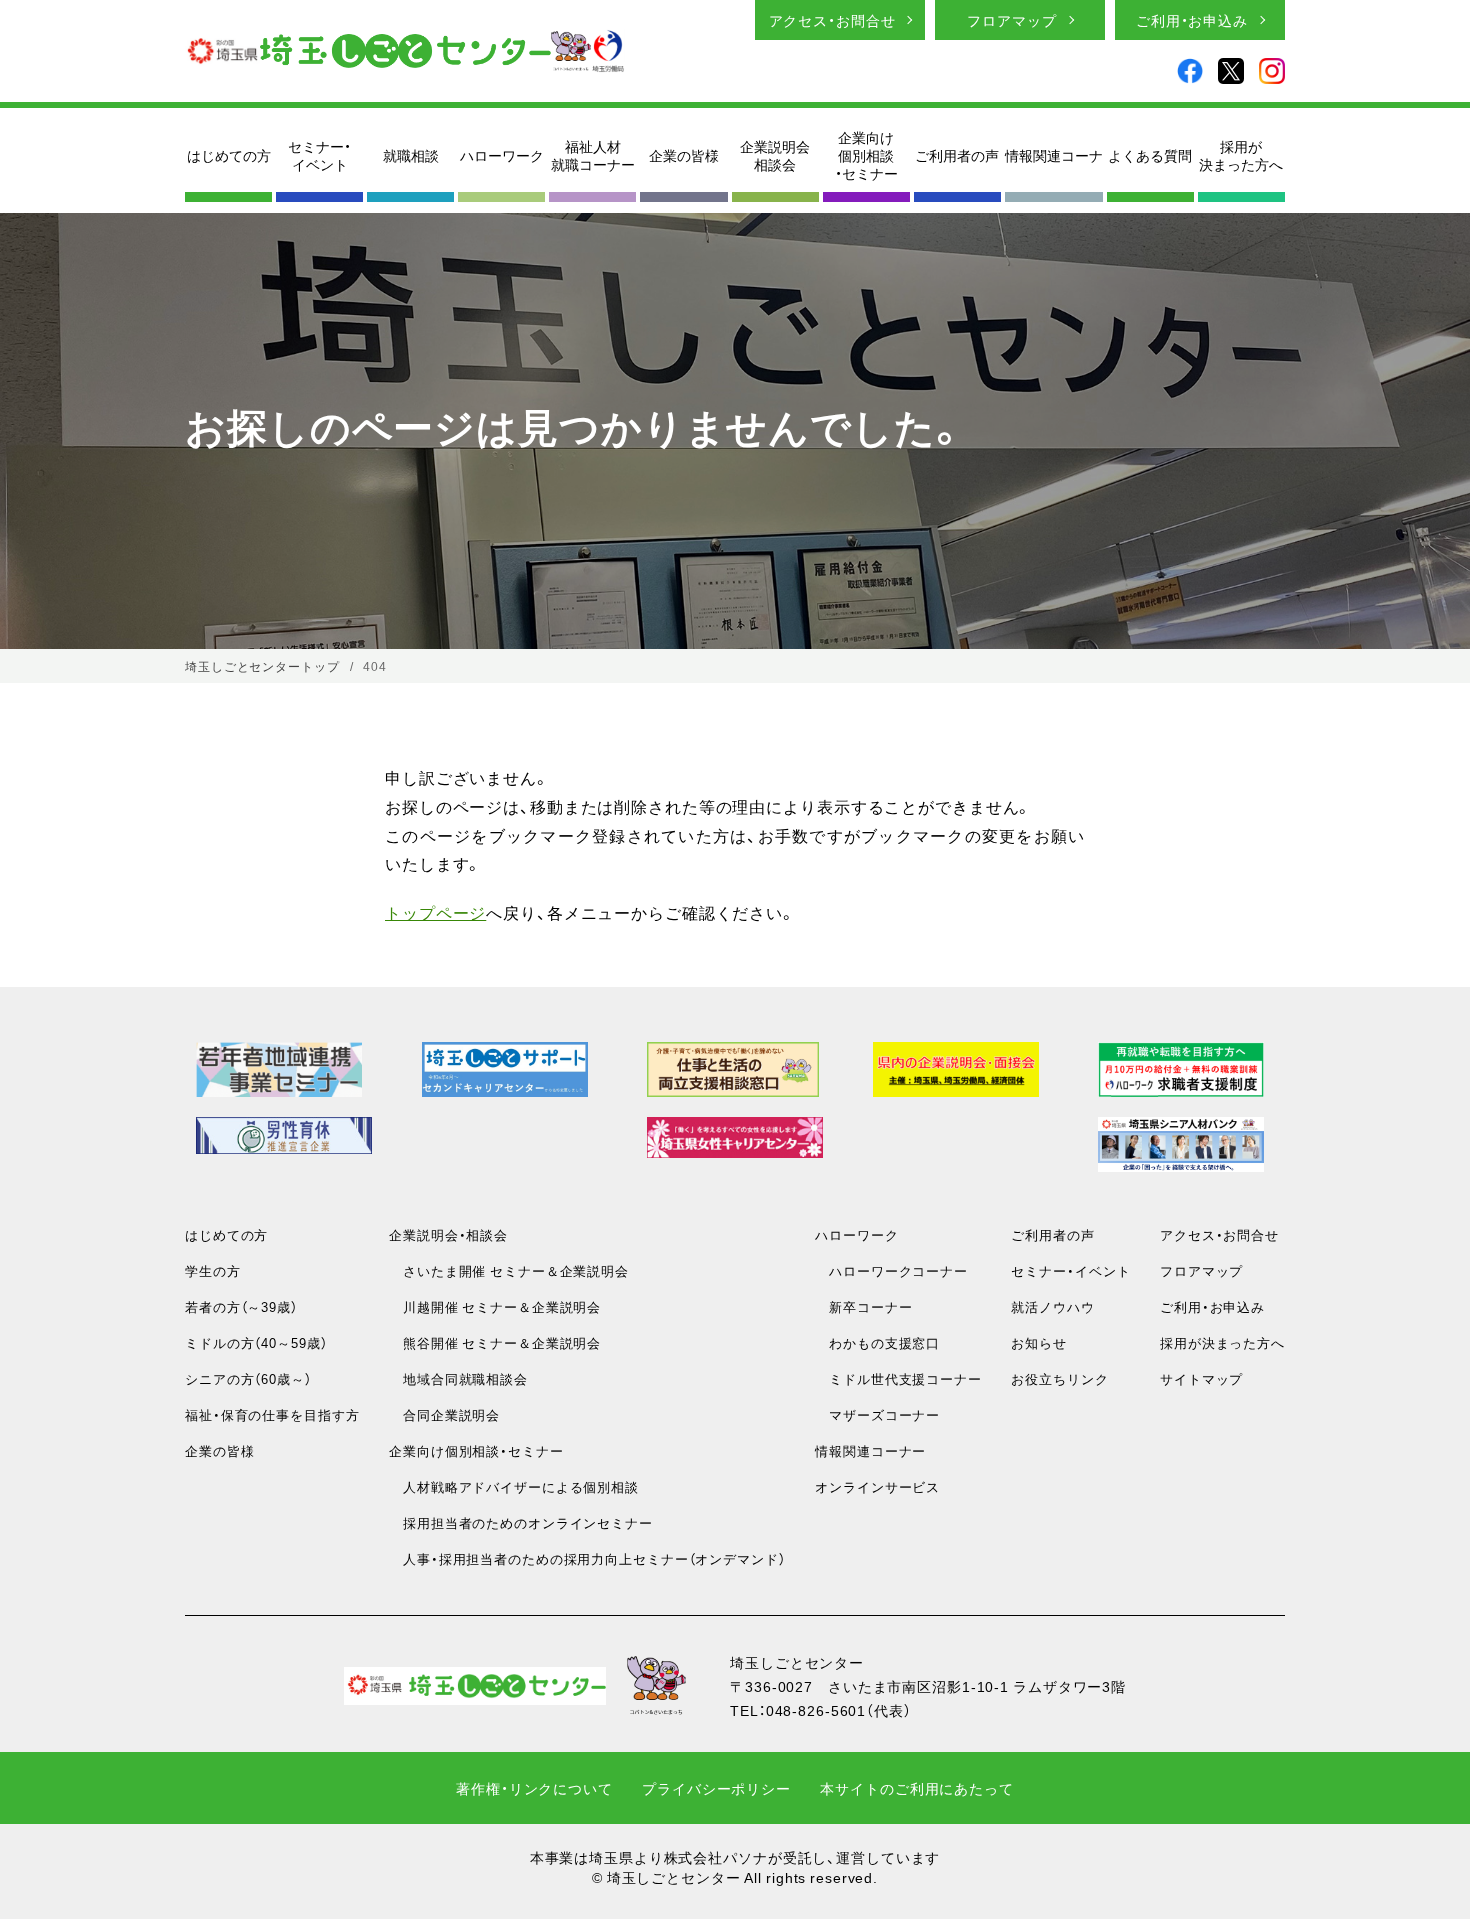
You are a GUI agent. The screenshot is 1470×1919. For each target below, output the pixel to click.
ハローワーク (502, 155)
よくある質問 (1150, 155)
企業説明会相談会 (775, 155)
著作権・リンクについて (534, 1788)
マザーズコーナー (877, 1414)
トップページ (435, 912)
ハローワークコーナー (891, 1270)
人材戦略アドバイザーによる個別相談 (514, 1486)
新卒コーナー (863, 1306)
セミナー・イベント (319, 155)
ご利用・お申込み (1192, 20)
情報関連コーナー (870, 1450)
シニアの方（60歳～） (248, 1378)
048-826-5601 (816, 1710)
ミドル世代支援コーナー (898, 1378)
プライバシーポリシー (716, 1788)
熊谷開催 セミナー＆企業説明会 (495, 1342)
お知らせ (1039, 1342)
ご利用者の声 (957, 155)
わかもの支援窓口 (877, 1342)
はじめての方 (229, 155)
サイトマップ (1201, 1378)
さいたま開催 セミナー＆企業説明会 (509, 1270)
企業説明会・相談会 (448, 1234)
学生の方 (213, 1270)
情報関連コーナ (1054, 155)
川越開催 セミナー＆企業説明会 (495, 1306)
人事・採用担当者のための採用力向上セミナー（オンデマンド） (587, 1558)
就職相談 (411, 155)
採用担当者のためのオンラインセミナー (521, 1522)
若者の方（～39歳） (241, 1306)
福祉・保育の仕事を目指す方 (272, 1414)
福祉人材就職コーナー (593, 155)
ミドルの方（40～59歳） (256, 1342)
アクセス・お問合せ (832, 20)
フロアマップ (1011, 20)
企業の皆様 (684, 155)
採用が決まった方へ (1241, 155)
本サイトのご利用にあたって (916, 1788)
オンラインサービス (877, 1486)
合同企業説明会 (444, 1414)
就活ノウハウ (1052, 1306)
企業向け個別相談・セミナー (866, 155)
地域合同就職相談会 (458, 1378)
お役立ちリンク (1059, 1378)
